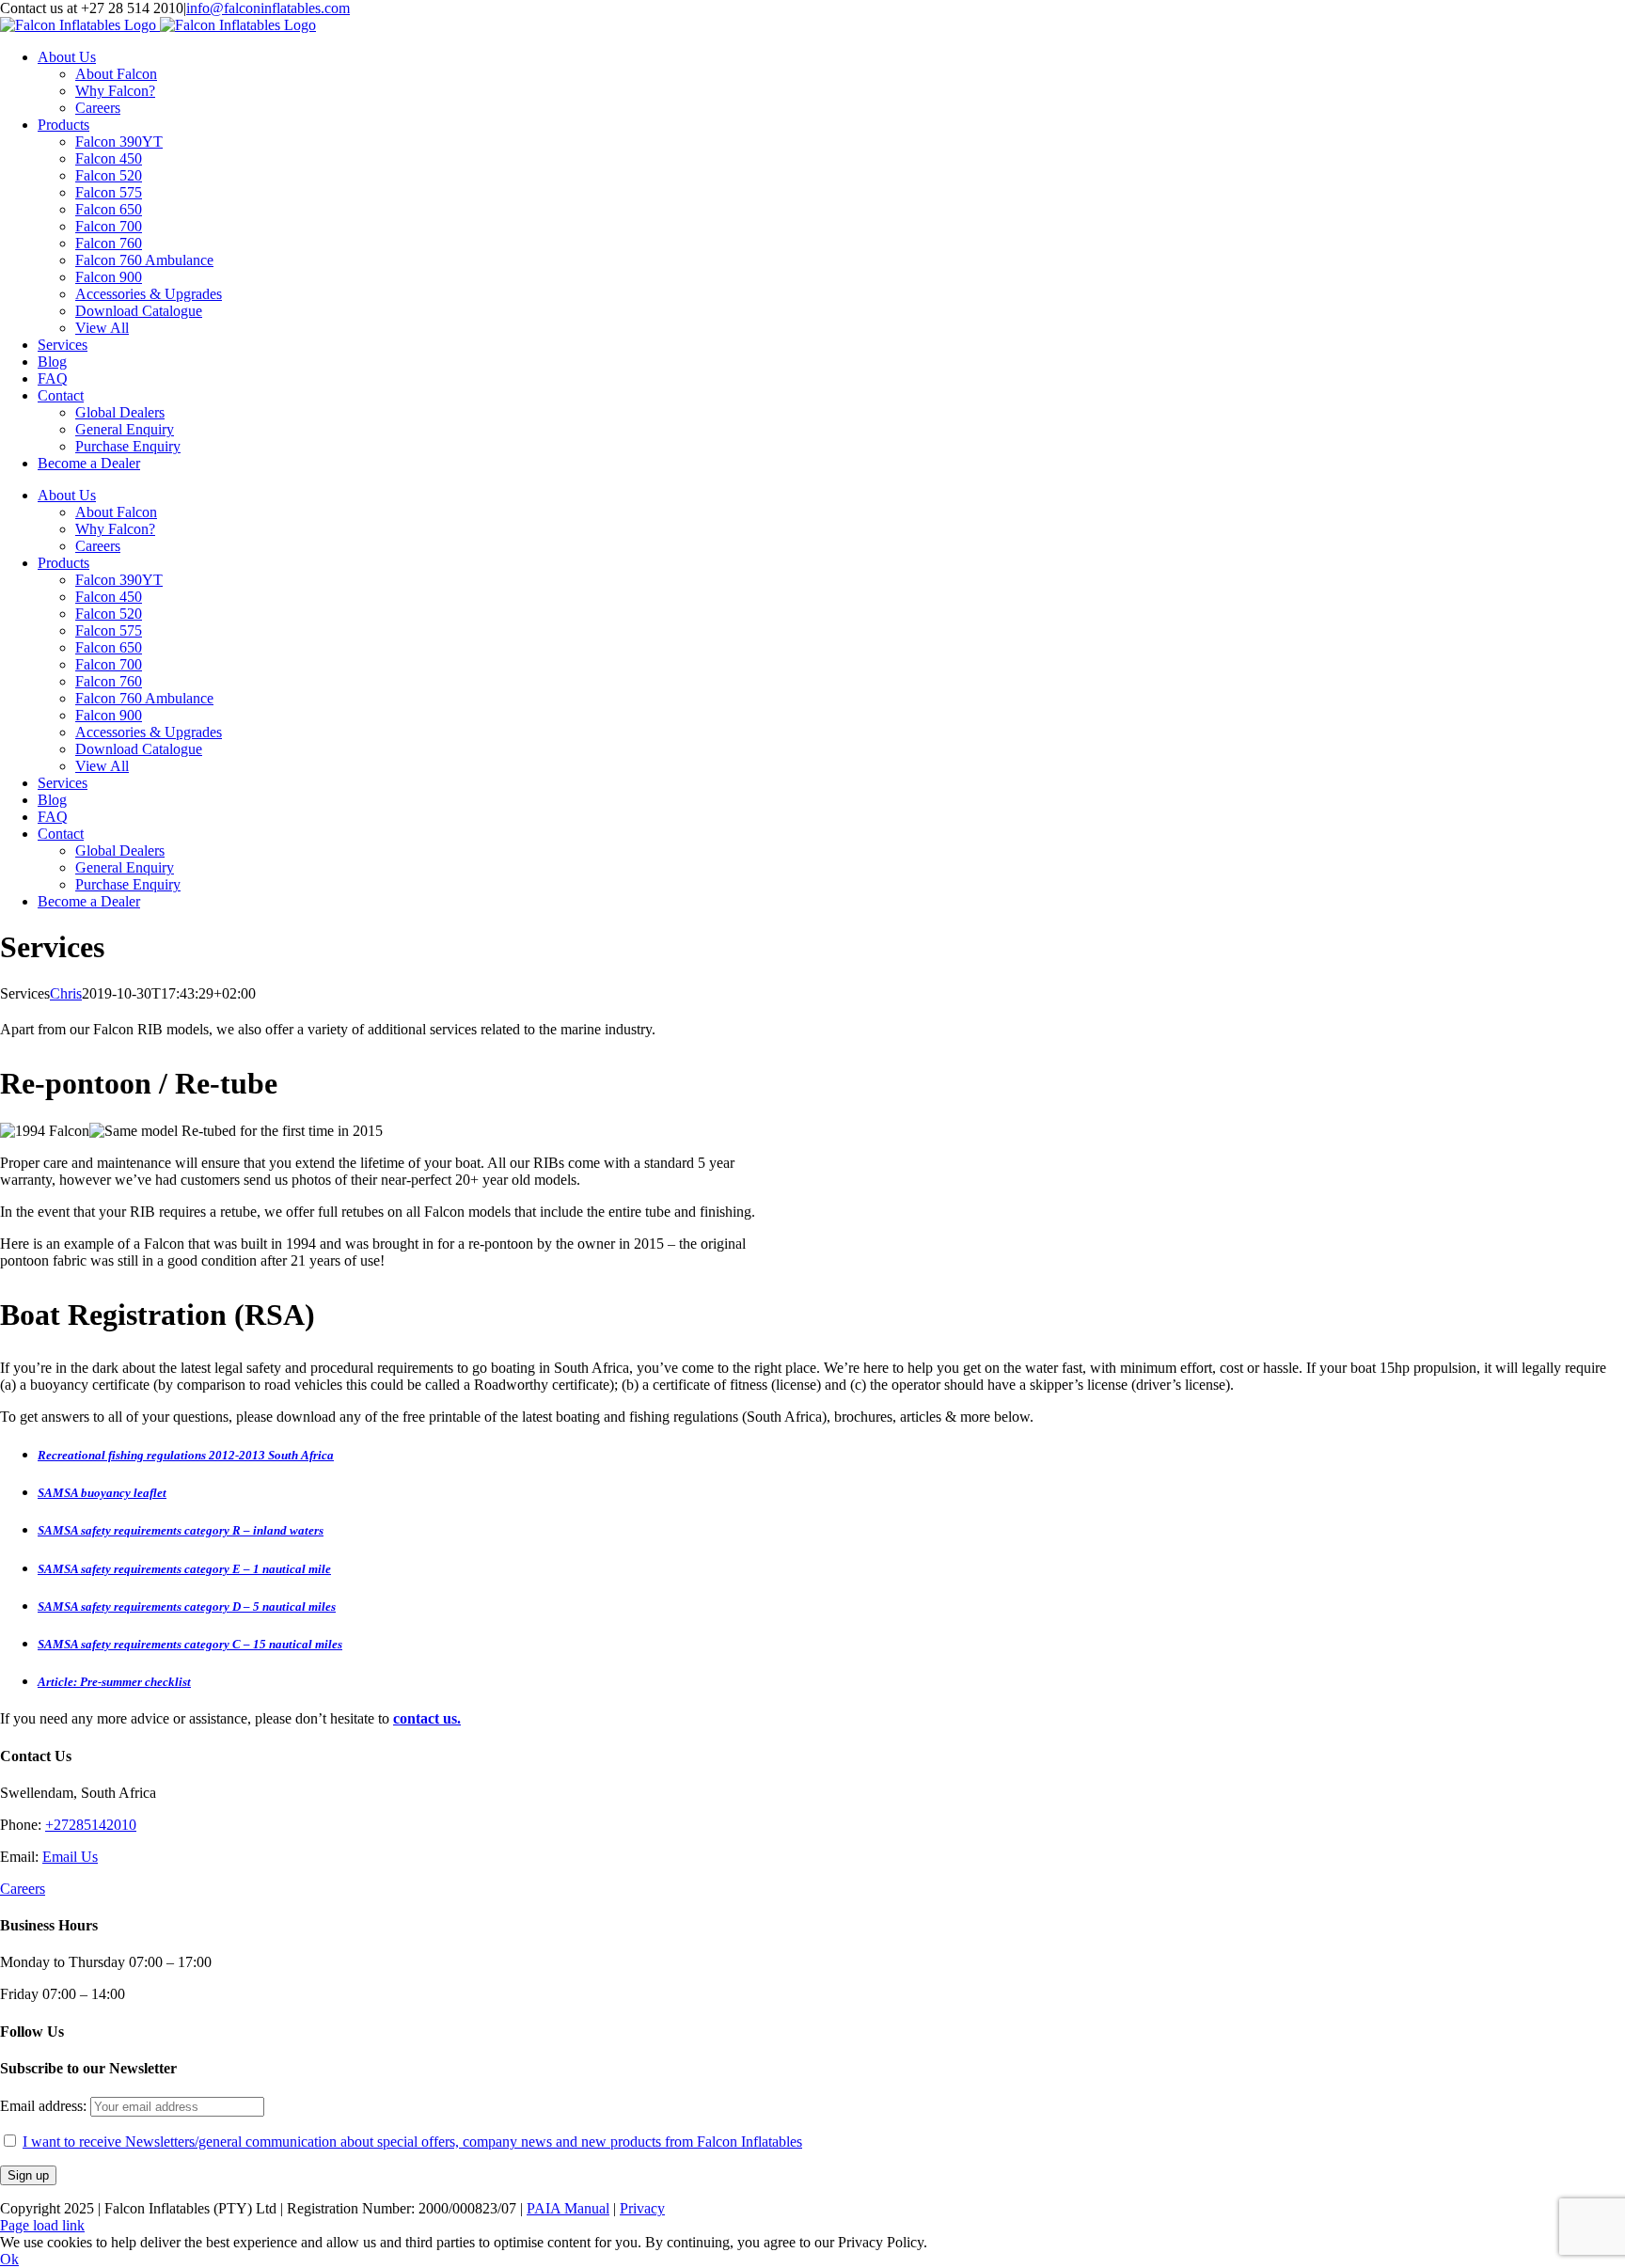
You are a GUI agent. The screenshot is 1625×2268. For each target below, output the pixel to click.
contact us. (427, 1718)
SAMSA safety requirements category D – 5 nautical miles (187, 1606)
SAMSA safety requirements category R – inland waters (181, 1530)
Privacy (642, 2208)
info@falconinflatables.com (268, 8)
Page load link (42, 2225)
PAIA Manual (568, 2208)
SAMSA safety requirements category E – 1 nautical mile (184, 1569)
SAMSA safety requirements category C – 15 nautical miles (190, 1644)
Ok (9, 2259)
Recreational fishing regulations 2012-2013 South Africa (186, 1455)
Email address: (45, 2106)
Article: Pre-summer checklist (114, 1682)
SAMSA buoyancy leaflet (102, 1493)
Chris (66, 993)
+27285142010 (91, 1825)
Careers (23, 1889)
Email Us (70, 1857)
